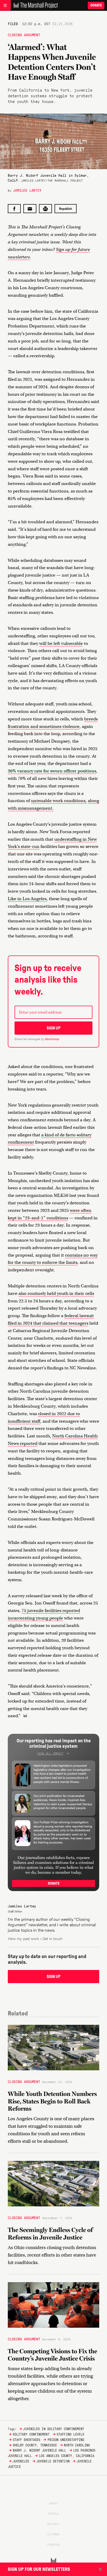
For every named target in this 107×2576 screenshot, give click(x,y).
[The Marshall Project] (34, 5)
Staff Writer (15, 1911)
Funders (53, 2544)
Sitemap (53, 2534)
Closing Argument (24, 35)
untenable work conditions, (59, 801)
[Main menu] (5, 5)
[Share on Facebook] (14, 209)
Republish (66, 209)
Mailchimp (52, 1039)
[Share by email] (30, 209)
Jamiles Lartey (27, 190)
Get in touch (53, 1938)
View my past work (23, 1938)
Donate (96, 5)
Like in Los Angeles (27, 899)
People (54, 2513)
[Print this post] (45, 209)
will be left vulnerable (61, 643)
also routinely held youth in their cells (56, 1293)
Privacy (53, 2524)
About (53, 2503)
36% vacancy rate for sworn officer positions (52, 771)
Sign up (54, 1028)
